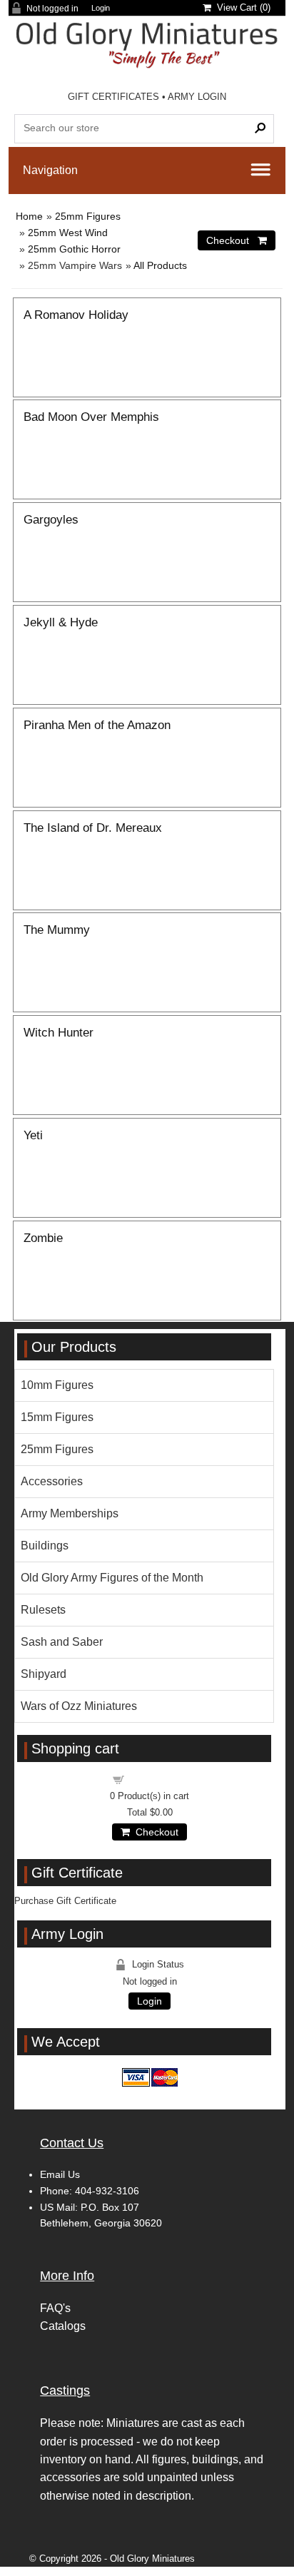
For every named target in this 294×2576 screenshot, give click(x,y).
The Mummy (57, 930)
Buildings (45, 1546)
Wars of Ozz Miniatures (79, 1706)
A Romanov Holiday (76, 315)
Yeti (33, 1135)
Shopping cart (158, 1779)
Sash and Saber (62, 1642)
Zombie (43, 1238)
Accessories (52, 1481)
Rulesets (43, 1610)
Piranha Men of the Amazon (97, 725)
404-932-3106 (107, 2191)
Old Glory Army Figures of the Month (112, 1578)
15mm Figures (57, 1417)
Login (101, 8)
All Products (160, 265)
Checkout (154, 1832)
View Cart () (241, 7)
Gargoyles (51, 519)
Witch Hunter (59, 1032)
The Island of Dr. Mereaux (93, 828)
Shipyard (44, 1674)
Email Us (60, 2174)
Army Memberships (70, 1513)
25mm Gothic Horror (74, 249)
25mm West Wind (68, 233)
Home (29, 216)
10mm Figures (57, 1385)
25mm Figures (88, 216)
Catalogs (63, 2326)
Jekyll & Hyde (61, 622)
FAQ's (55, 2308)
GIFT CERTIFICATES (113, 97)
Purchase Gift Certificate (65, 1901)
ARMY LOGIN (197, 97)
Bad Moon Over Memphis (91, 417)
